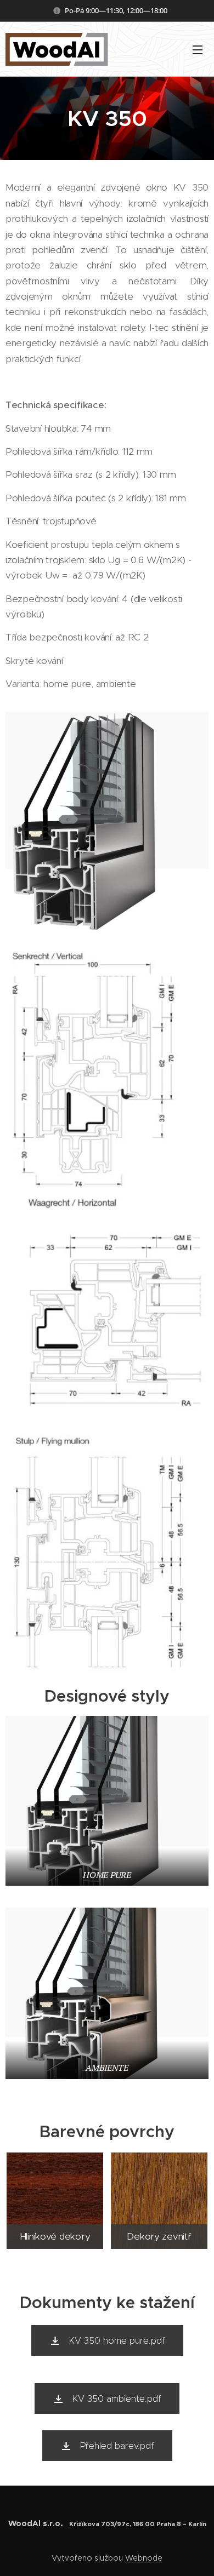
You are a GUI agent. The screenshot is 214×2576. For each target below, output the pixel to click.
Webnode (144, 2558)
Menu (198, 49)
